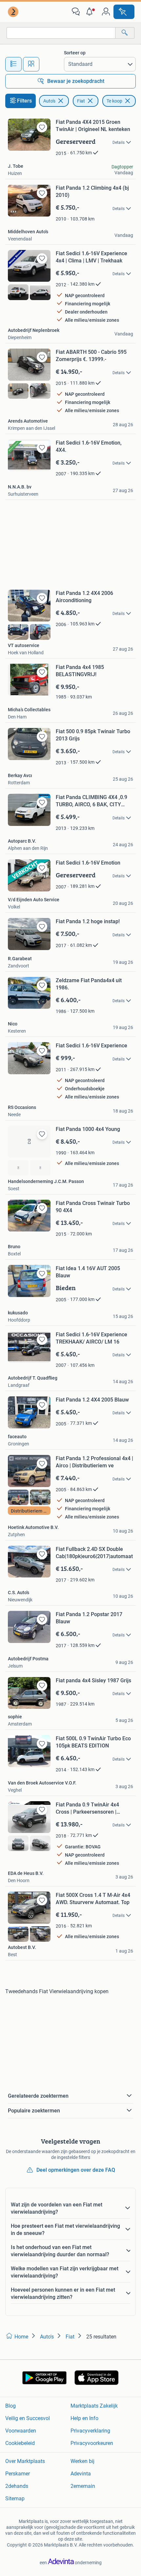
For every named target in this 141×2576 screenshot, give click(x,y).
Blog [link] (10, 2406)
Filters (24, 101)
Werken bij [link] (82, 2461)
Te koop (114, 101)
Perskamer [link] (18, 2474)
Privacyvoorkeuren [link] (92, 2443)
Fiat (81, 101)
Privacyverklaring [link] (90, 2431)
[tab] (13, 64)
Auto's (49, 101)
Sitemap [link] (15, 2499)
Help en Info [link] (84, 2418)
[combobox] (61, 33)
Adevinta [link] (81, 2474)
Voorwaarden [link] (21, 2431)
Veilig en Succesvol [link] (28, 2418)
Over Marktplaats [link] (25, 2461)
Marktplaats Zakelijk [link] (94, 2406)
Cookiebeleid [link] (20, 2443)
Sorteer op (75, 53)
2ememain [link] (83, 2486)
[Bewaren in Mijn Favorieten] (42, 127)
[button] (91, 12)
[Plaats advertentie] (124, 12)
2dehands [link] (17, 2486)
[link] (14, 12)
